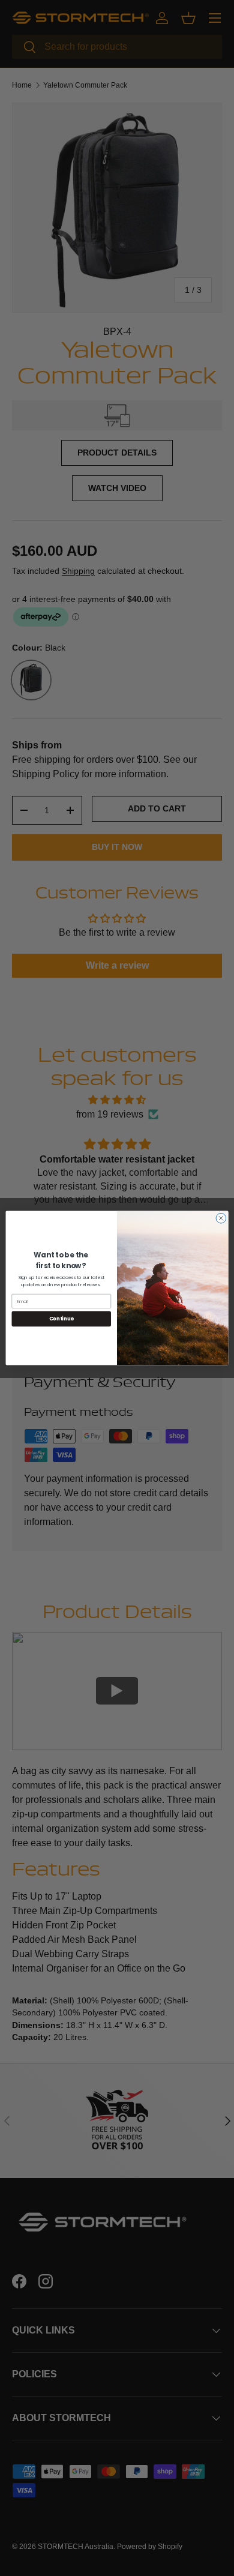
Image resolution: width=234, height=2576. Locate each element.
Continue (61, 1319)
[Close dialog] (221, 1218)
